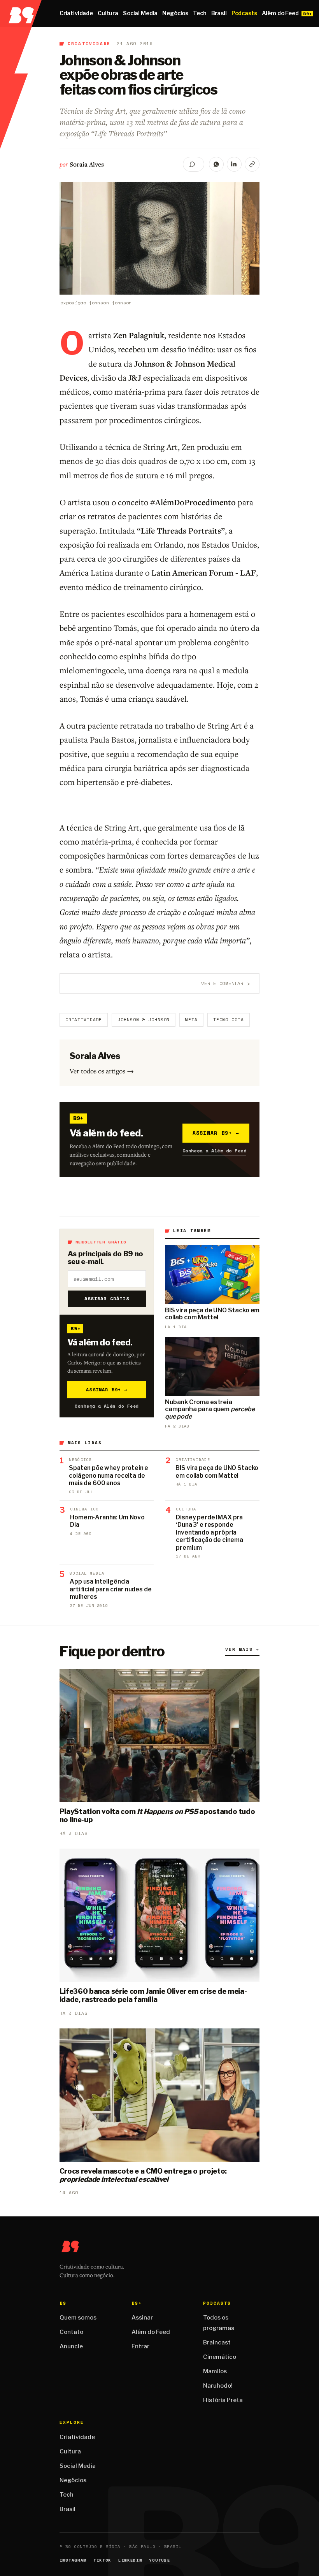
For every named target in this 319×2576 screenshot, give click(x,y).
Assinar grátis (107, 1299)
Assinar (142, 2318)
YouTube (159, 2560)
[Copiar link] (252, 164)
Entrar (140, 2346)
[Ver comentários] (194, 164)
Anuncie (71, 2346)
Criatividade (76, 13)
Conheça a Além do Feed (215, 1151)
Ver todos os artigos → (102, 1071)
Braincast (217, 2342)
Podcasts (244, 13)
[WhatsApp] (216, 164)
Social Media (140, 13)
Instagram (73, 2560)
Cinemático (220, 2357)
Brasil (219, 13)
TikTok (102, 2560)
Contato (71, 2332)
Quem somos (78, 2318)
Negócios (175, 13)
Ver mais (242, 1649)
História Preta (223, 2400)
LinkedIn (130, 2560)
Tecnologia (229, 1020)
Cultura (108, 13)
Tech (200, 13)
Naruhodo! (218, 2386)
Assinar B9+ (216, 1133)
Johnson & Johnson (144, 1020)
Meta (191, 1020)
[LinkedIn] (234, 164)
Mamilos (215, 2371)
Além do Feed (280, 13)
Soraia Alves (87, 164)
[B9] (21, 14)
